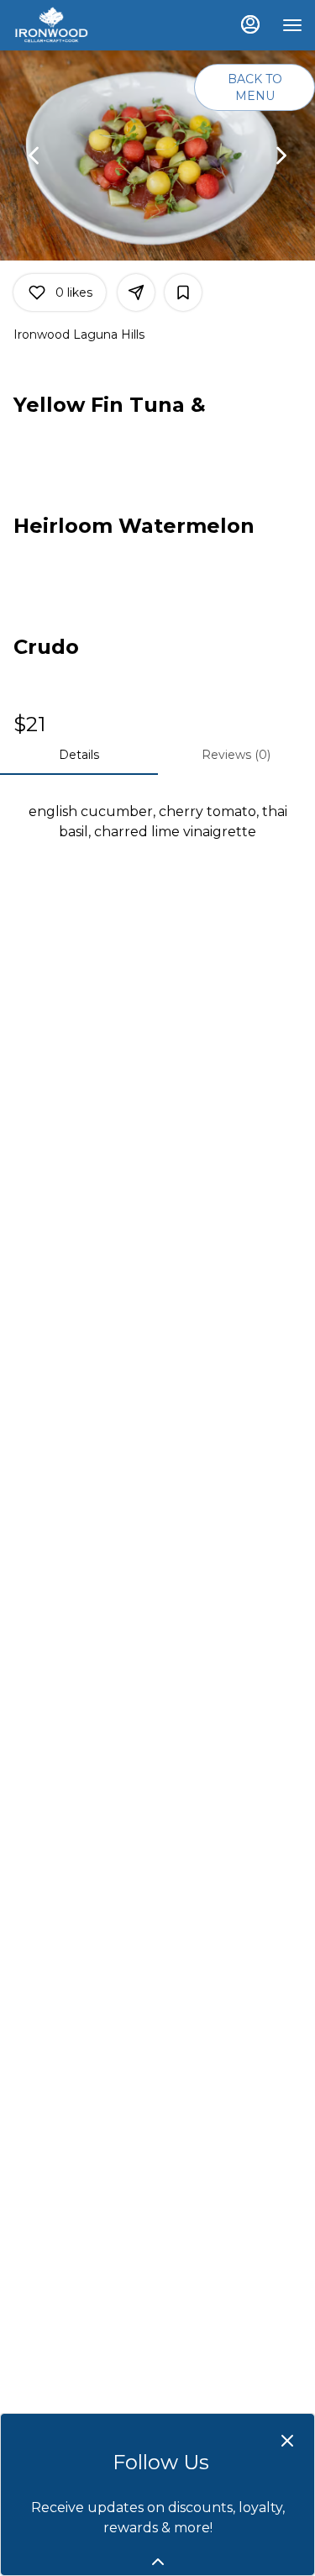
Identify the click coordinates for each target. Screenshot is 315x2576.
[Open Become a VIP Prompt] (158, 2562)
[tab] (79, 755)
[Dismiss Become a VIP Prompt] (287, 2441)
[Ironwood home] (88, 25)
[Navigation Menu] (292, 25)
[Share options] (136, 292)
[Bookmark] (183, 292)
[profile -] (250, 24)
